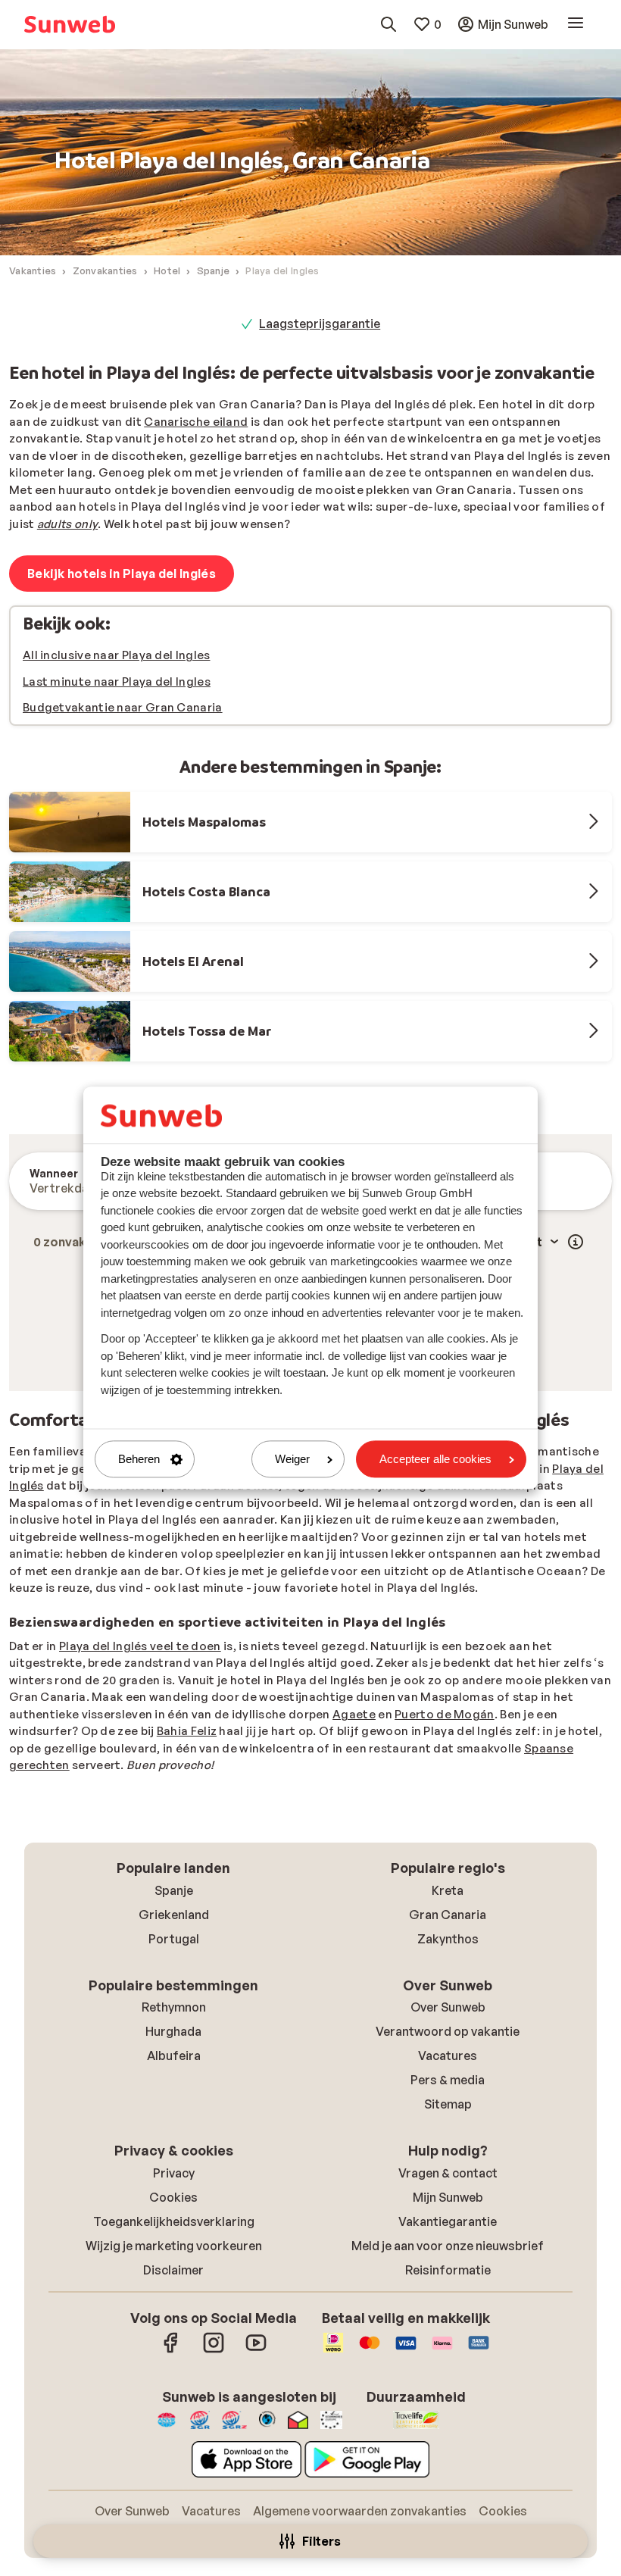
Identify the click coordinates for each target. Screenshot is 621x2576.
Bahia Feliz (187, 1731)
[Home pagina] (70, 24)
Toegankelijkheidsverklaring (174, 2221)
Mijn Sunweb (448, 2197)
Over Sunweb (448, 2007)
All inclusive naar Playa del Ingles (117, 655)
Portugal (174, 1939)
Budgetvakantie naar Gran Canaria (123, 707)
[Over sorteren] (576, 1242)
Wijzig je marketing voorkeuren (174, 2246)
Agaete (354, 1714)
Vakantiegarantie (448, 2221)
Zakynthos (448, 1939)
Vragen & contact (448, 2173)
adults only (67, 524)
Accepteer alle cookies (435, 1459)
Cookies (173, 2197)
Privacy (174, 2173)
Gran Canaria (448, 1915)
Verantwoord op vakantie (448, 2031)
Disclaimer (173, 2270)
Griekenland (174, 1915)
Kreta (448, 1890)
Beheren (139, 1459)
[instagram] (214, 2350)
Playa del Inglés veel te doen (140, 1646)
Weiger (292, 1459)
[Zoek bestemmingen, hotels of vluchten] (389, 24)
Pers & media (448, 2080)
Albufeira (174, 2055)
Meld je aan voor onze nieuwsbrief (448, 2246)
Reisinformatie (448, 2270)
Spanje (174, 1890)
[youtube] (256, 2350)
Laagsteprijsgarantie (320, 324)
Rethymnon (174, 2007)
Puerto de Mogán (445, 1714)
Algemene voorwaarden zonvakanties (360, 2511)
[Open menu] (576, 24)
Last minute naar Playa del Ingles (117, 682)
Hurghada (173, 2031)
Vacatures (448, 2055)
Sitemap (448, 2104)
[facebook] (171, 2350)
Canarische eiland (196, 422)
